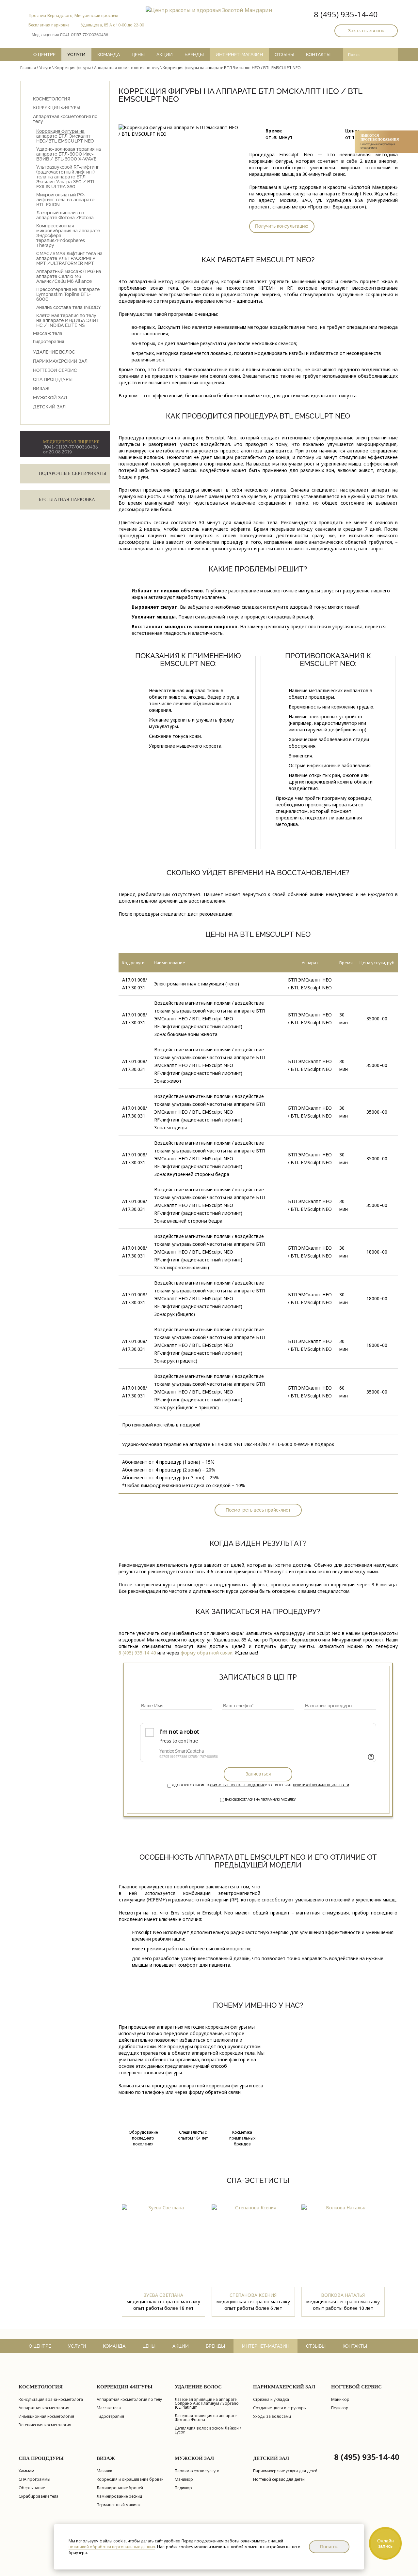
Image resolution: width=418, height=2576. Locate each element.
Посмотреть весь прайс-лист (258, 1510)
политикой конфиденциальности (321, 1785)
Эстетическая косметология (45, 2425)
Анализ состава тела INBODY (69, 307)
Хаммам (26, 2471)
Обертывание (32, 2488)
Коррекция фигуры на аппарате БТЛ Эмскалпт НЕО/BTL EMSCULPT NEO (65, 136)
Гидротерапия (48, 342)
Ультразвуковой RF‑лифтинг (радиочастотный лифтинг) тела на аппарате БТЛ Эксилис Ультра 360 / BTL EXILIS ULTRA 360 (68, 177)
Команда (109, 54)
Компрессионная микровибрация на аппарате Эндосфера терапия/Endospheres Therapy (68, 236)
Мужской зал (50, 398)
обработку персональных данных (237, 1785)
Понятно (329, 2547)
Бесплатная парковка (67, 500)
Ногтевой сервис (55, 370)
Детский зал (49, 407)
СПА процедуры (53, 379)
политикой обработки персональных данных (112, 2547)
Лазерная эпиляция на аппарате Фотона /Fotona (206, 2418)
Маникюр (340, 2400)
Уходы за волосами (272, 2417)
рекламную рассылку (278, 1799)
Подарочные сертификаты (72, 473)
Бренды (194, 54)
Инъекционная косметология (46, 2417)
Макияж (104, 2471)
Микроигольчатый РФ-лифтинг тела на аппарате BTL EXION (65, 200)
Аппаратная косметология (44, 2408)
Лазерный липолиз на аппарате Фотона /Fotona (65, 215)
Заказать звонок (366, 31)
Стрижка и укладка (271, 2400)
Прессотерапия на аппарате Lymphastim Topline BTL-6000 (68, 294)
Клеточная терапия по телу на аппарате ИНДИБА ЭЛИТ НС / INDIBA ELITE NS (68, 320)
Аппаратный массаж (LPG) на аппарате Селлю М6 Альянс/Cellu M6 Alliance (69, 276)
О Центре (44, 54)
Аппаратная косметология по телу (127, 68)
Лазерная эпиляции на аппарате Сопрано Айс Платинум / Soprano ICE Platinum (207, 2404)
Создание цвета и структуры (280, 2408)
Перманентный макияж (119, 2505)
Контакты (318, 54)
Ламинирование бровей (120, 2488)
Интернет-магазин (239, 54)
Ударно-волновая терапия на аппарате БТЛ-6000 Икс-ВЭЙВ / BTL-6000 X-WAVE (69, 154)
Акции (165, 54)
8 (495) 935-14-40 (346, 14)
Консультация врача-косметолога (51, 2400)
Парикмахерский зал (60, 361)
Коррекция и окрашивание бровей (130, 2480)
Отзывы (284, 54)
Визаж (41, 389)
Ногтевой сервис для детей (279, 2480)
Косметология (52, 99)
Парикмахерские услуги (197, 2471)
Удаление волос (54, 352)
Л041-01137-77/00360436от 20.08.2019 (71, 447)
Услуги (76, 54)
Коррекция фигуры (73, 68)
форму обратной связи (207, 1653)
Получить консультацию (282, 226)
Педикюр (340, 2408)
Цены (138, 54)
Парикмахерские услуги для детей (285, 2471)
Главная (28, 68)
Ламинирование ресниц (119, 2497)
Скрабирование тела (39, 2497)
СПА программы (34, 2480)
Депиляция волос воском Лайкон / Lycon (208, 2430)
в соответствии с (260, 1785)
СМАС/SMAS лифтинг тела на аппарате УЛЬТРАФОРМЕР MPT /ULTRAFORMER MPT (69, 259)
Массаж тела (48, 334)
